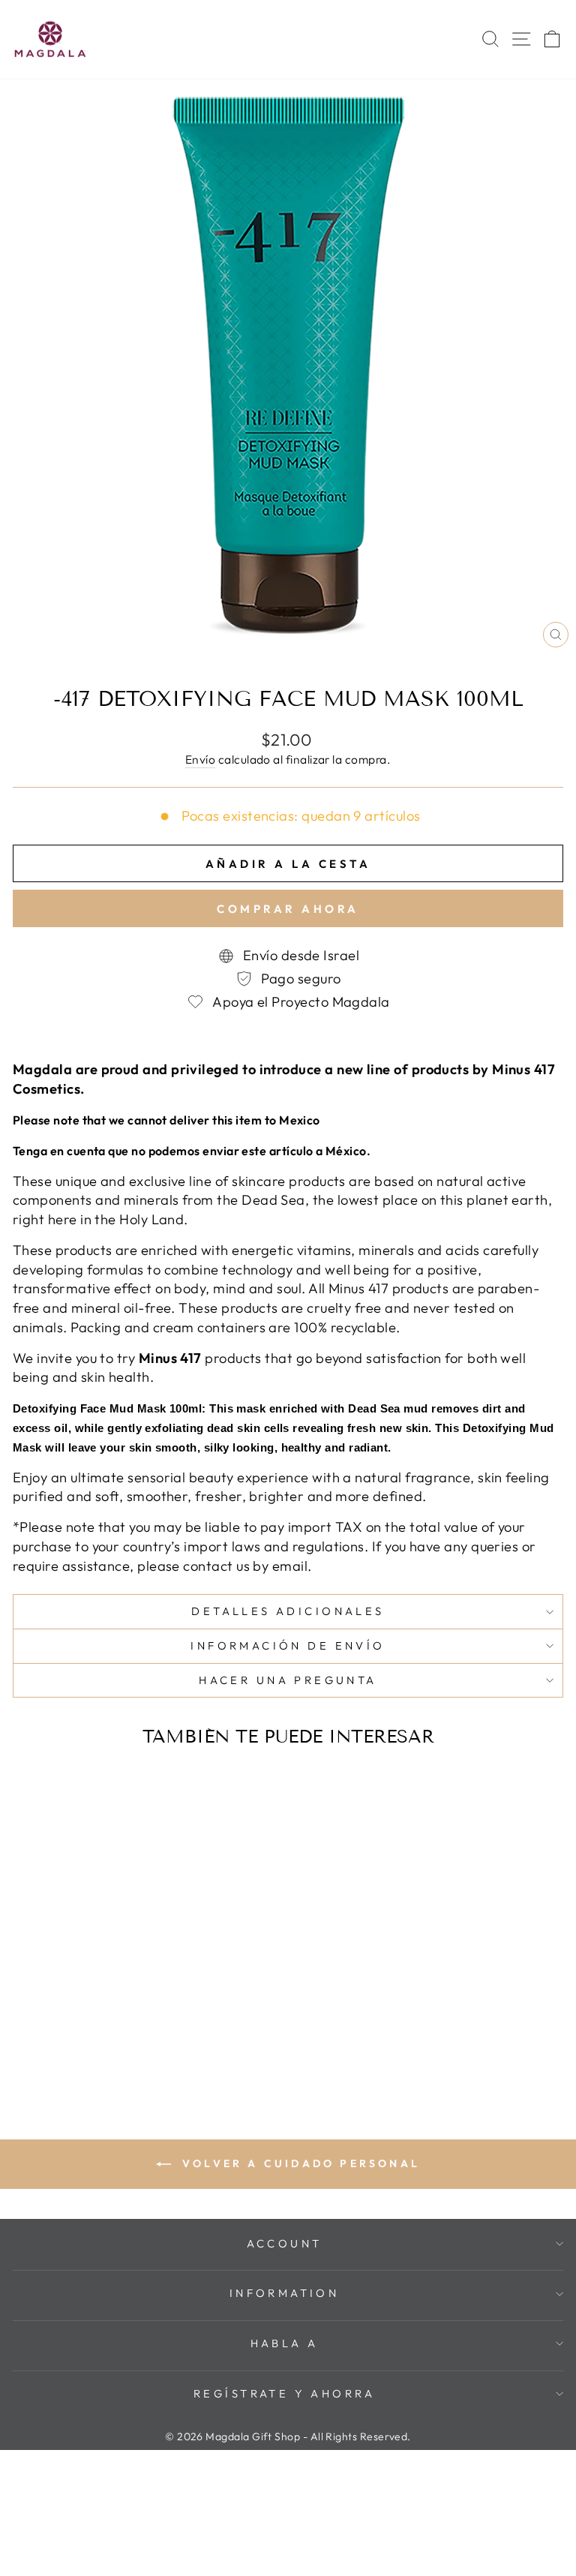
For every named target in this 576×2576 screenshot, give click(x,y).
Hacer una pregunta (288, 1680)
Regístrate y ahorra (284, 2393)
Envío (200, 759)
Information (285, 2293)
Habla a (285, 2343)
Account (285, 2243)
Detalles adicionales (288, 1611)
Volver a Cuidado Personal (298, 2163)
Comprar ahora (288, 909)
